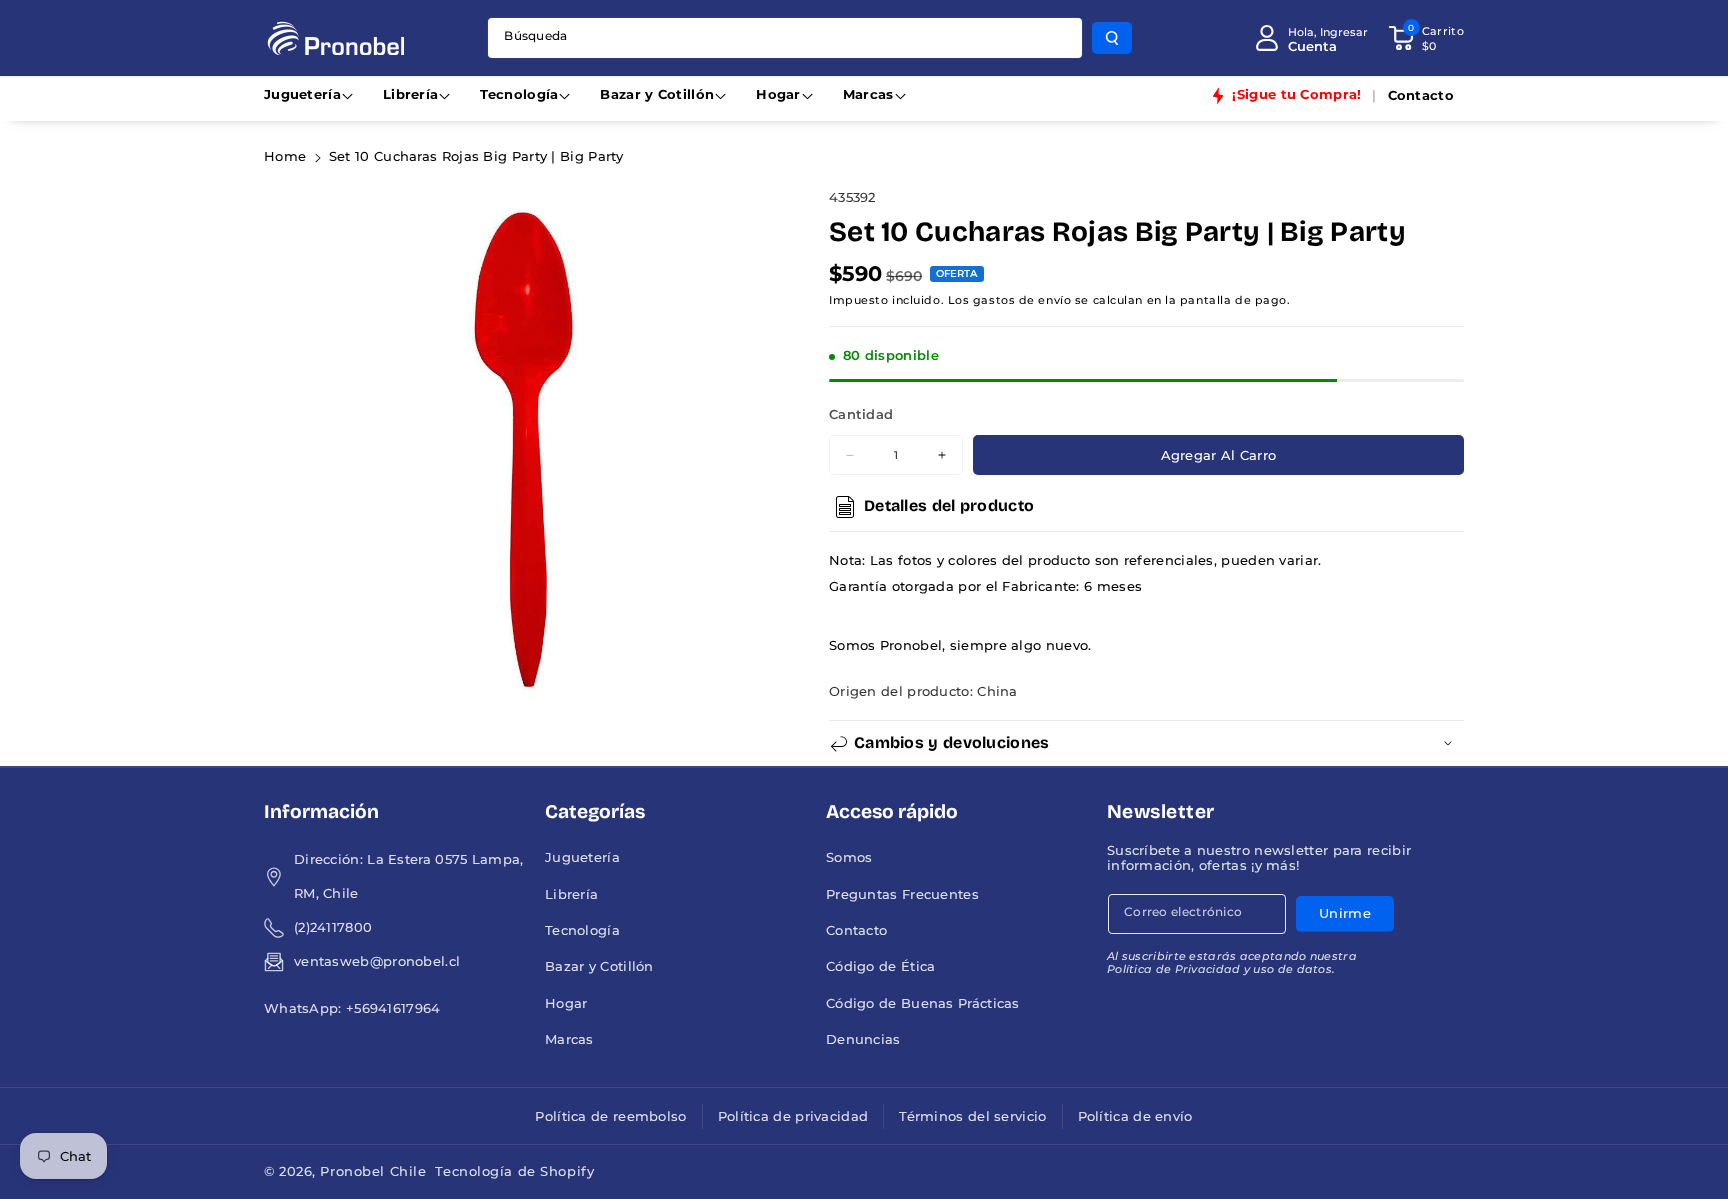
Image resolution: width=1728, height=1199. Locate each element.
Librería (410, 94)
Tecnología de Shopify (514, 1171)
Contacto (856, 930)
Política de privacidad (793, 1116)
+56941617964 (393, 1008)
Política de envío (1135, 1116)
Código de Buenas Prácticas (923, 1003)
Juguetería (302, 94)
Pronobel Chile (373, 1171)
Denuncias (863, 1039)
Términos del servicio (972, 1116)
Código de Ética (881, 966)
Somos (849, 857)
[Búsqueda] (1112, 38)
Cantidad (861, 414)
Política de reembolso (610, 1116)
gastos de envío (1022, 300)
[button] (1426, 38)
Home (285, 156)
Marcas (868, 94)
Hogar (778, 94)
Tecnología (519, 94)
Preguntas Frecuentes (902, 894)
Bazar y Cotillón (657, 94)
